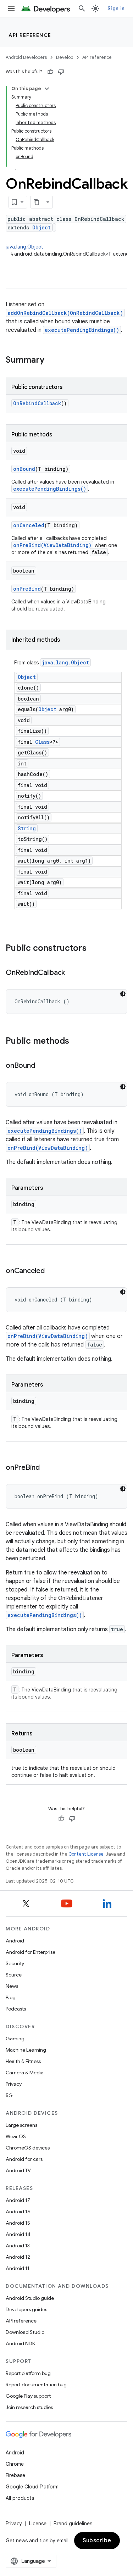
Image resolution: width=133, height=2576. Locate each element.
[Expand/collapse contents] (47, 89)
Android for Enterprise (31, 1952)
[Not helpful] (61, 72)
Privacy (14, 2084)
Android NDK (20, 2343)
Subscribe (97, 2541)
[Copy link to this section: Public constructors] (94, 949)
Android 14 (18, 2234)
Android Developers (26, 57)
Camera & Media (25, 2073)
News (12, 1986)
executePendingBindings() (82, 330)
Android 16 (18, 2212)
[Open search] (82, 9)
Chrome (15, 2464)
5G (9, 2095)
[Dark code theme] (123, 994)
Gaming (15, 2039)
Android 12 (18, 2257)
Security (15, 1963)
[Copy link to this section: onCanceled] (52, 1271)
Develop (65, 57)
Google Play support (28, 2396)
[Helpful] (50, 72)
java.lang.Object (24, 247)
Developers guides (26, 2309)
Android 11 (18, 2268)
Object (41, 227)
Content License (86, 1854)
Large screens (21, 2125)
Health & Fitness (23, 2061)
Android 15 (18, 2223)
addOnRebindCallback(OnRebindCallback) (65, 313)
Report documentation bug (36, 2385)
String (27, 828)
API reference (30, 35)
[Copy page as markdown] (37, 202)
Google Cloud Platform (32, 2487)
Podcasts (16, 2009)
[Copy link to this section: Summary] (51, 361)
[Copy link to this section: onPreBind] (47, 1468)
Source (14, 1975)
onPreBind (27, 589)
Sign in (116, 9)
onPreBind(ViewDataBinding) (52, 545)
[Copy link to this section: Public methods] (76, 1042)
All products (20, 2498)
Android (15, 1941)
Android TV (18, 2170)
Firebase (15, 2475)
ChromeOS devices (28, 2148)
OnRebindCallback (37, 403)
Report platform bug (28, 2373)
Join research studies (29, 2407)
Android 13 (18, 2246)
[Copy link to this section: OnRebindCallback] (72, 973)
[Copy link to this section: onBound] (42, 1066)
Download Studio (25, 2332)
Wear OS (16, 2136)
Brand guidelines (73, 2524)
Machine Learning (26, 2050)
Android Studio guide (30, 2298)
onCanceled (29, 525)
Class (42, 742)
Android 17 (18, 2200)
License (38, 2524)
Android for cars (24, 2159)
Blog (11, 1997)
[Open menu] (11, 9)
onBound (24, 469)
